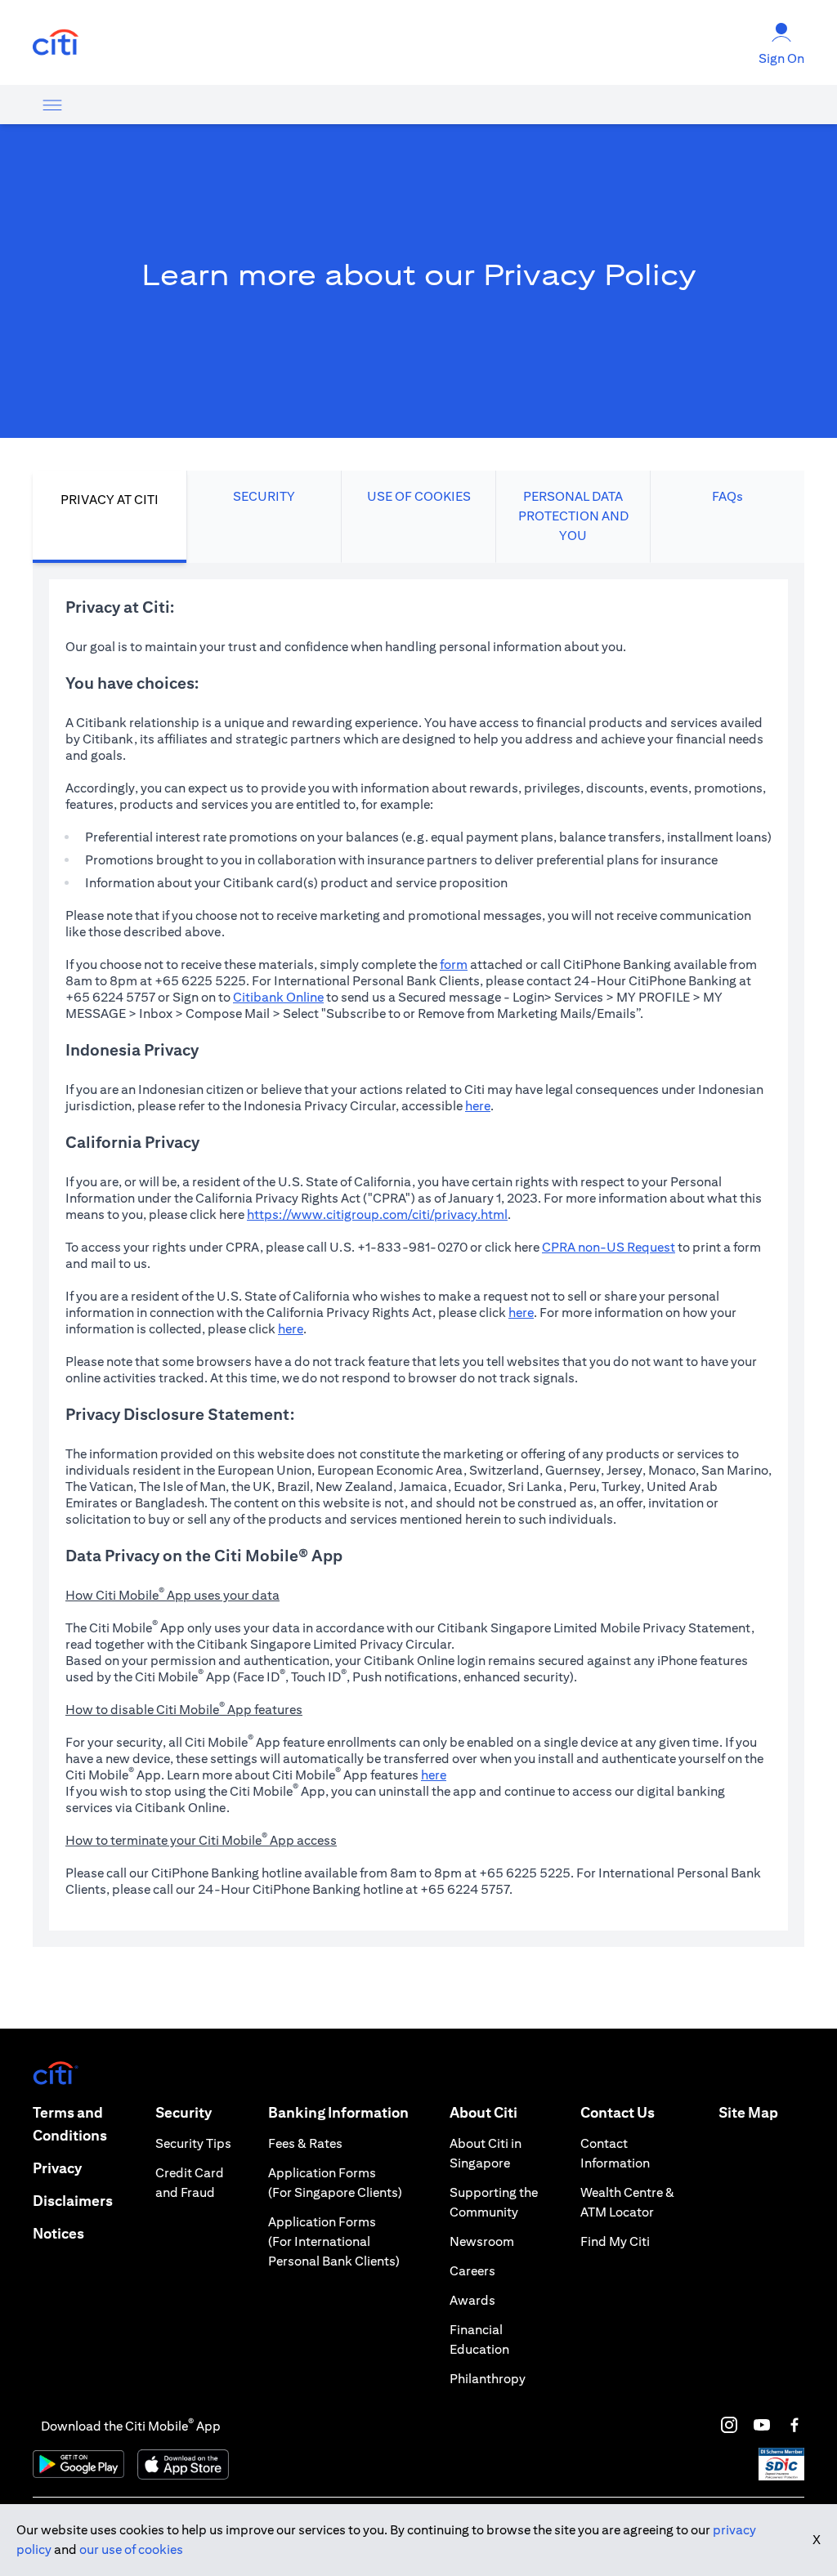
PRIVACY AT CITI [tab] (110, 500)
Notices (58, 2233)
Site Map (748, 2112)
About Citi (483, 2112)
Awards (472, 2300)
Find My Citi (615, 2241)
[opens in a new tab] (56, 43)
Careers (472, 2271)
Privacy (57, 2168)
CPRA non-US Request (609, 1247)
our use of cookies (131, 2549)
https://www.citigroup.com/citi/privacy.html (377, 1214)
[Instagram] (729, 2425)
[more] (52, 105)
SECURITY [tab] (264, 496)
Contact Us (618, 2112)
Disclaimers (73, 2201)
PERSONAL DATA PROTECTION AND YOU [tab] (573, 516)
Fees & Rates (305, 2143)
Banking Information (338, 2112)
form (454, 964)
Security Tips (193, 2143)
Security (184, 2112)
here (478, 1106)
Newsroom (482, 2241)
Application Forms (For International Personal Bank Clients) (334, 2241)
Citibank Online (278, 997)
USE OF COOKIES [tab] (419, 496)
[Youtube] (762, 2425)
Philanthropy (488, 2379)
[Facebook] (794, 2425)
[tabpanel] (418, 1255)
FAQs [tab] (727, 496)
